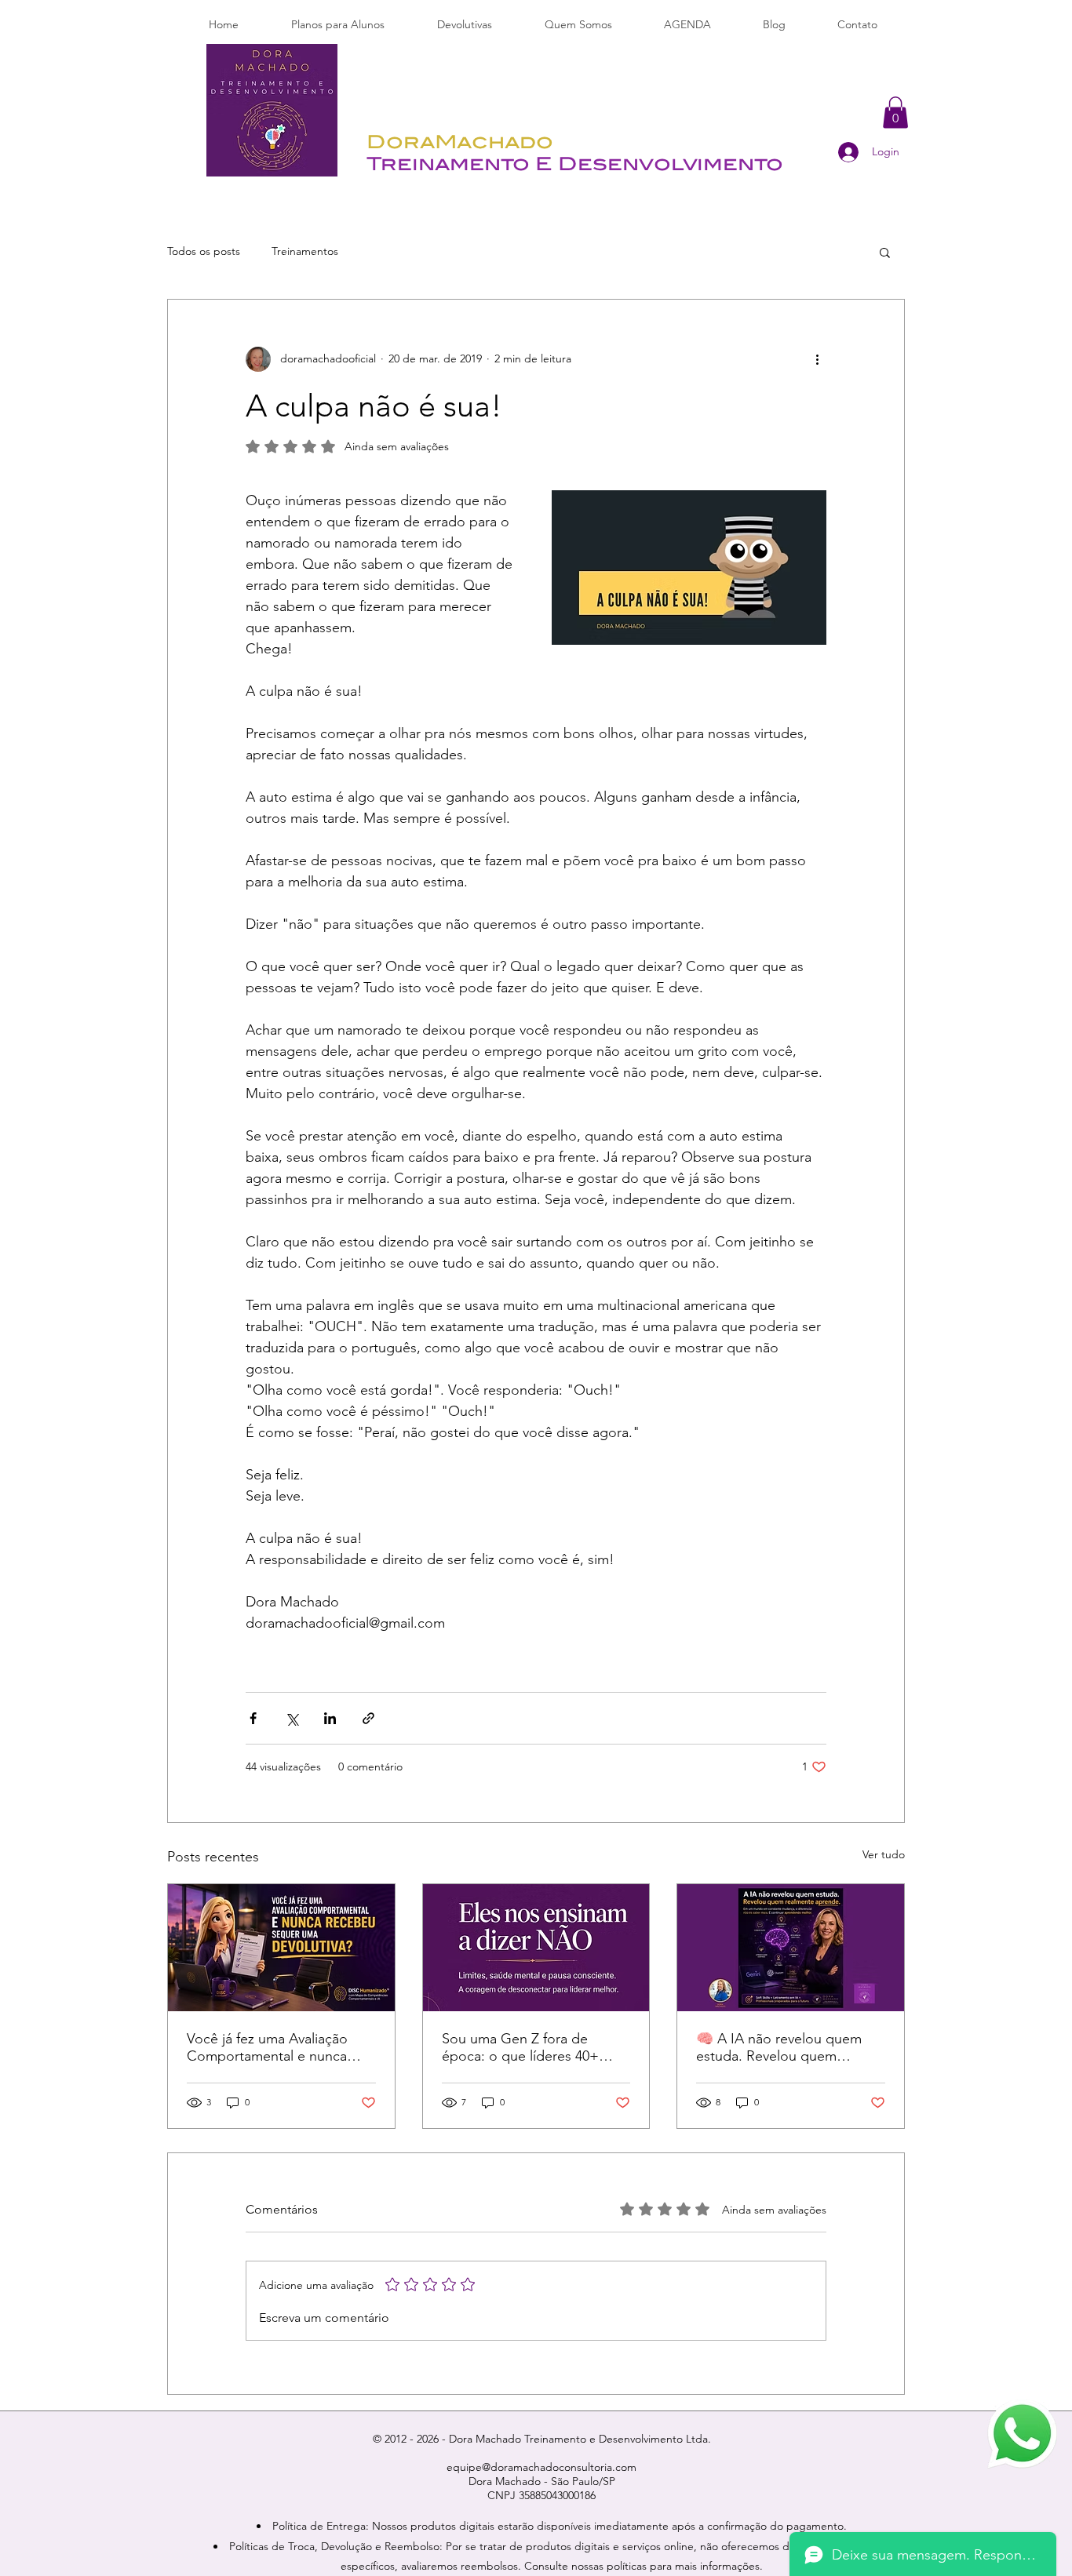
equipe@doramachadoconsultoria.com (541, 2467)
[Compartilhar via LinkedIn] (330, 1718)
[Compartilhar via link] (368, 1718)
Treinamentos (305, 251)
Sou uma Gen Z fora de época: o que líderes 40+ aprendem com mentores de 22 (532, 2047)
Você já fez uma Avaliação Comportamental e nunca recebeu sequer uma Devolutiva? (267, 2047)
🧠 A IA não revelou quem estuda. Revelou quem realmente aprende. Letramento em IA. (779, 2047)
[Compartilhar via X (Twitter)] (292, 1718)
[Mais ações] (817, 359)
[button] (895, 113)
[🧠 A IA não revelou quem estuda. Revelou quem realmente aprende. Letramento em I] (791, 1948)
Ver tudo (884, 1854)
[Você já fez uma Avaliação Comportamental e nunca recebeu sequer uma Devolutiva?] (281, 1948)
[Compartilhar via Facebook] (253, 1718)
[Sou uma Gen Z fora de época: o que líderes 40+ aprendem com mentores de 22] (536, 1948)
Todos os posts (204, 251)
